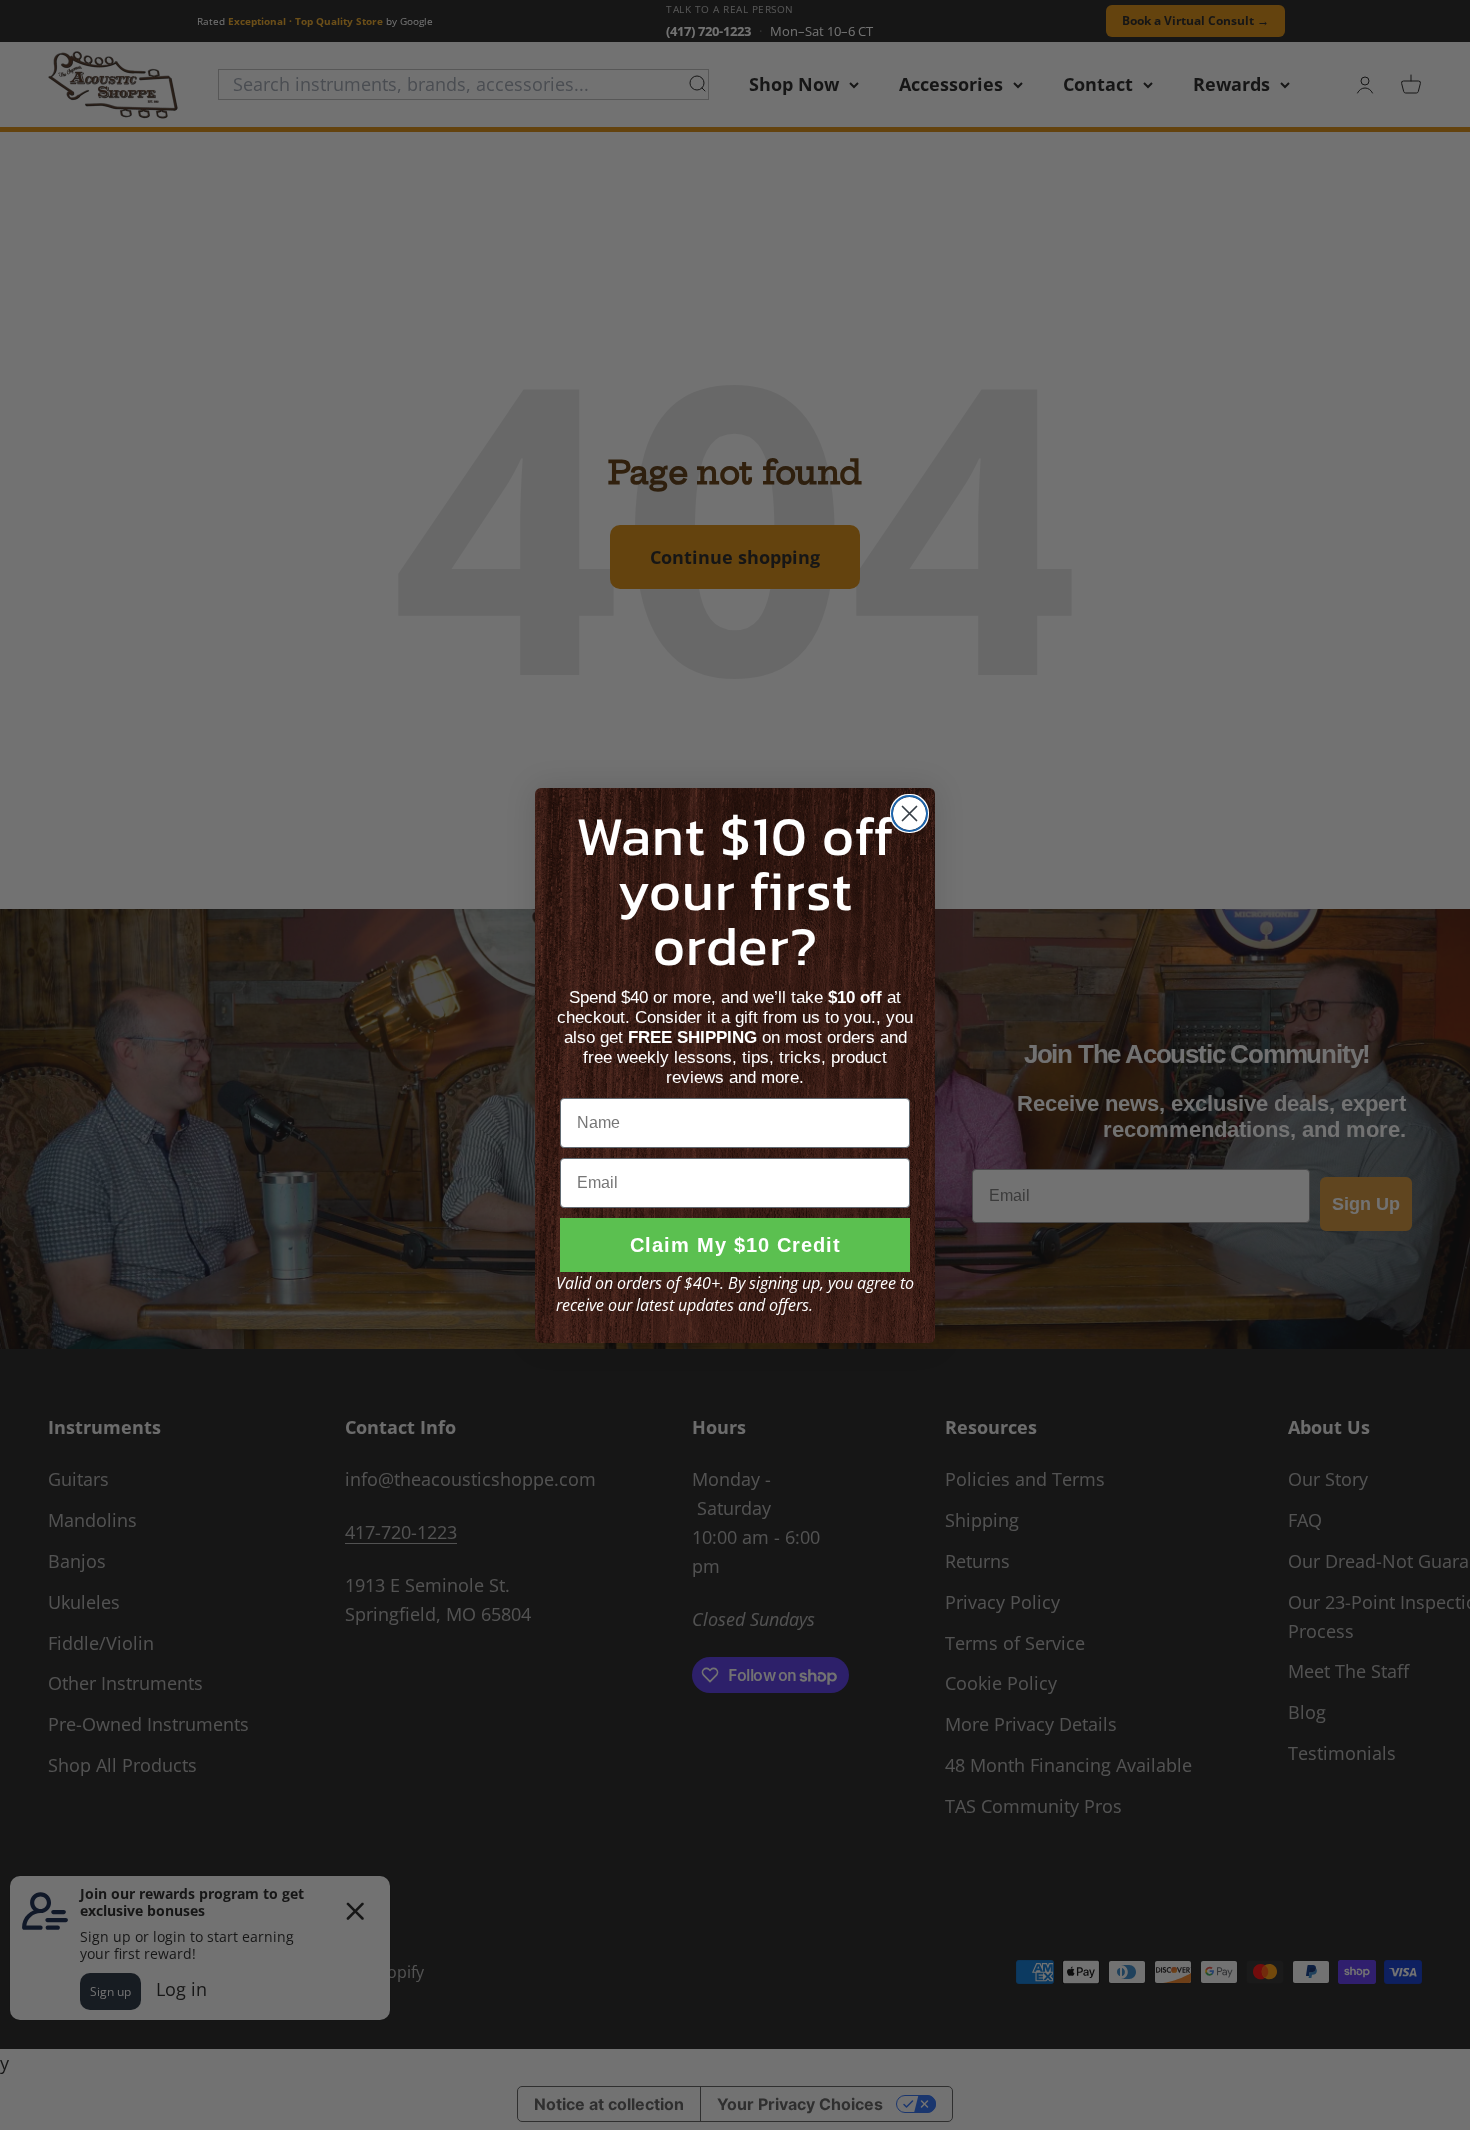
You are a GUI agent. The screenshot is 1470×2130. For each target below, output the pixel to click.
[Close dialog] (909, 813)
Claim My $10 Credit (735, 1245)
